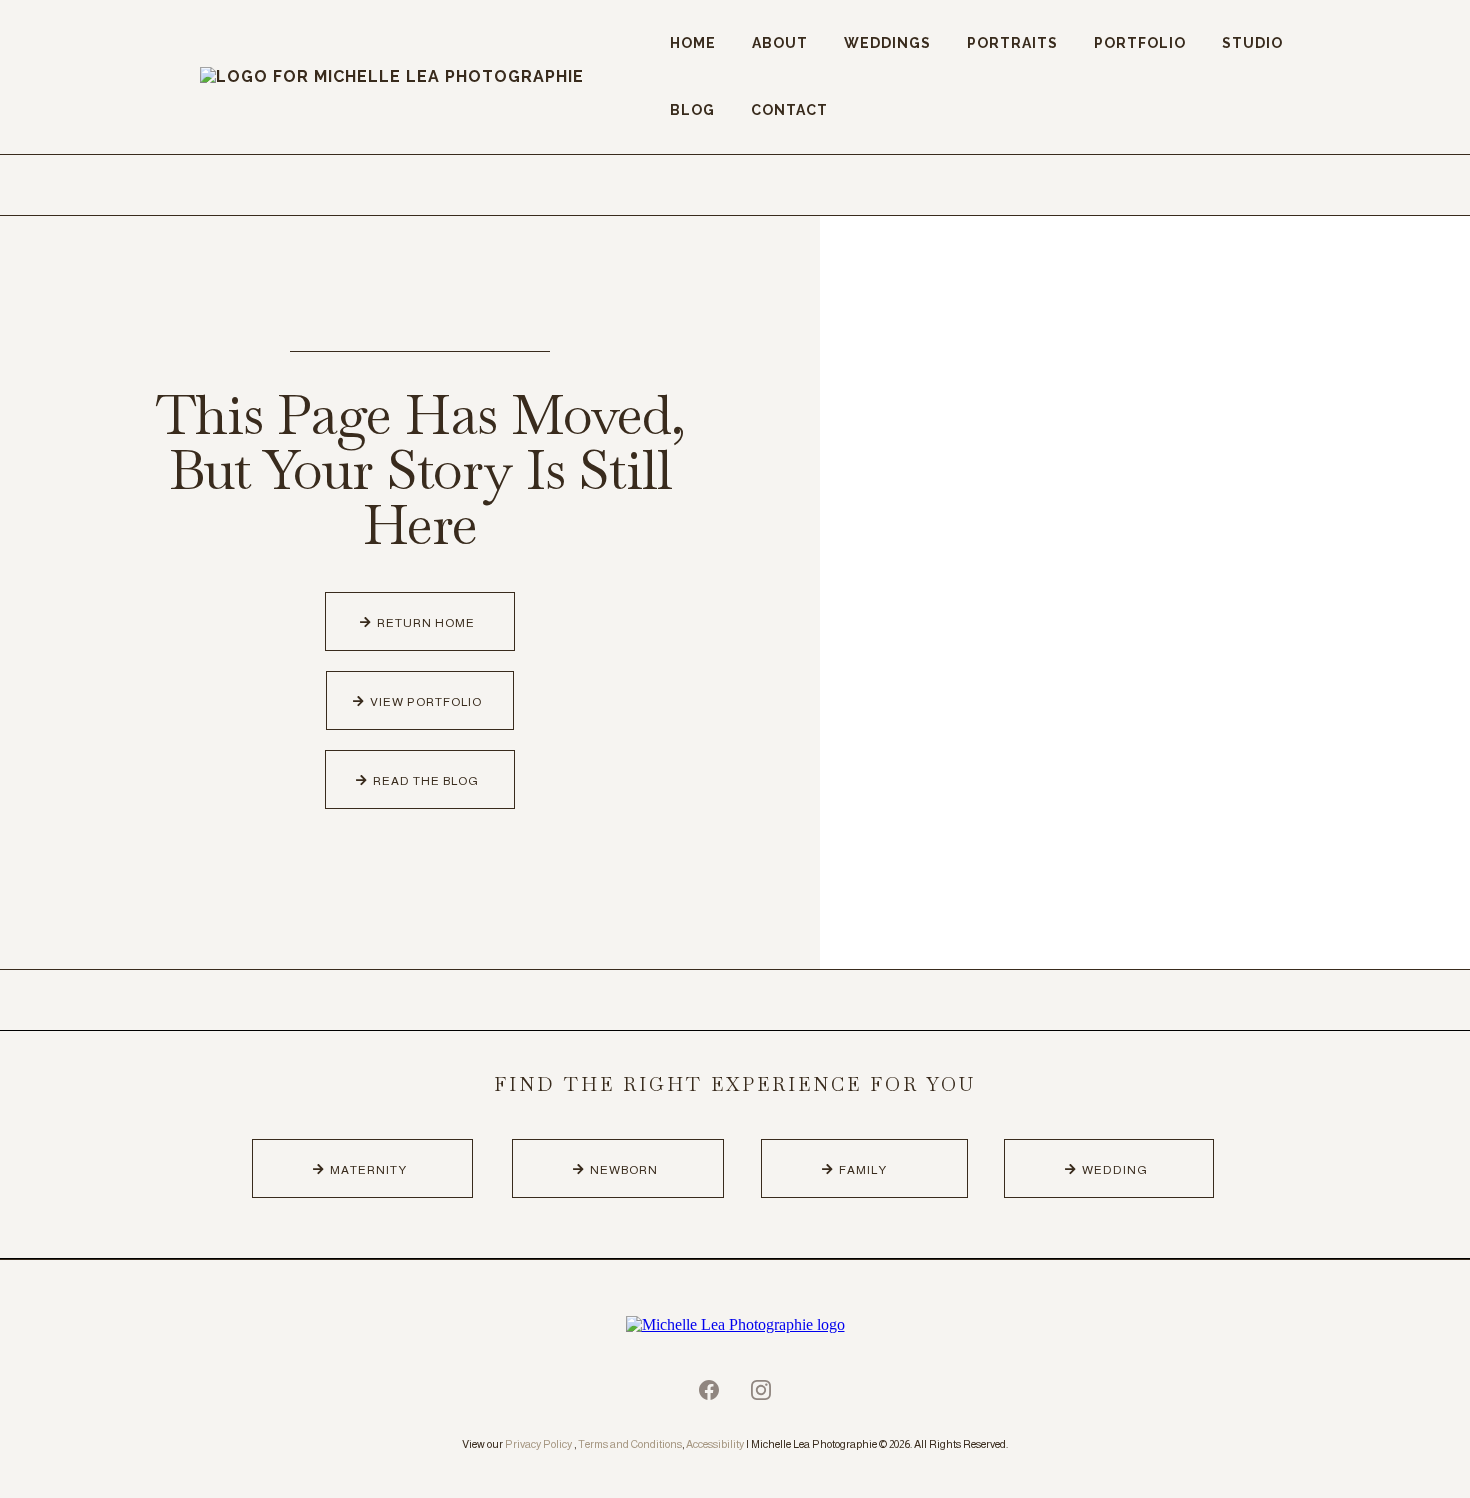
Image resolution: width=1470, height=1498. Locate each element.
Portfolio (1140, 43)
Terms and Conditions (630, 1444)
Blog (692, 110)
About (780, 43)
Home (693, 43)
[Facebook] (709, 1390)
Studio (1252, 43)
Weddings (887, 43)
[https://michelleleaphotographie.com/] (735, 1324)
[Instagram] (761, 1390)
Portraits (1012, 43)
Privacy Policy (538, 1444)
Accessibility (715, 1444)
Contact (789, 110)
